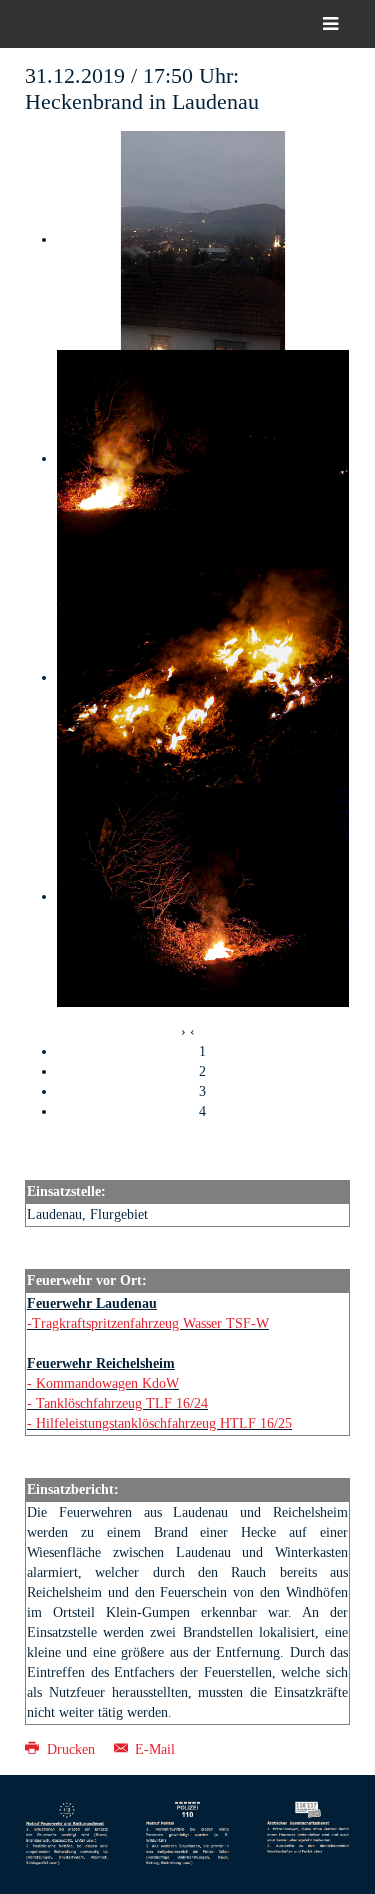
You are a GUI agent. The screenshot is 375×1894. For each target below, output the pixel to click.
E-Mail (153, 1749)
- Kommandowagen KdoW (103, 1383)
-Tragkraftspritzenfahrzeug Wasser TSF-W (148, 1323)
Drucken (71, 1749)
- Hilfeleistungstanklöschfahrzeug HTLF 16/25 (159, 1423)
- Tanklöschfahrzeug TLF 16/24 (117, 1403)
